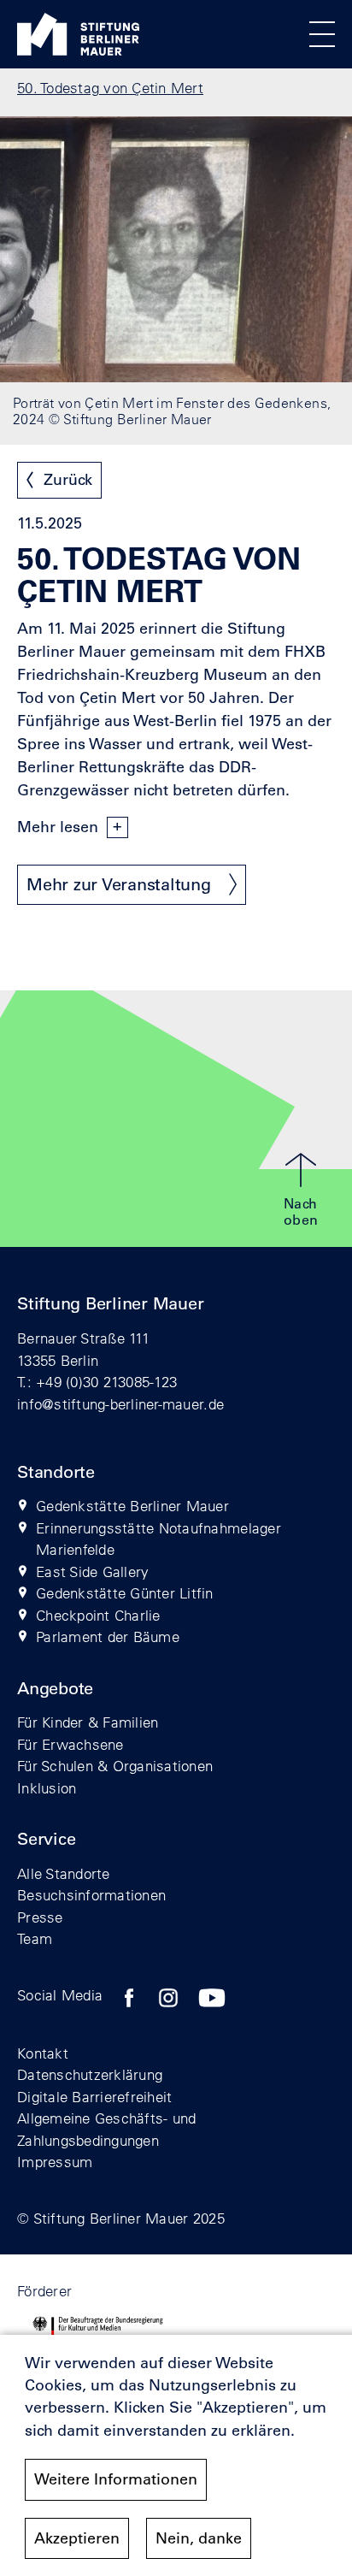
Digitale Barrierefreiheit (95, 2097)
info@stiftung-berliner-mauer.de (120, 1404)
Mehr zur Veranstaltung (119, 884)
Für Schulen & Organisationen (115, 1766)
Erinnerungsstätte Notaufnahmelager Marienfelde (158, 1539)
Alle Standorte (64, 1873)
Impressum (55, 2162)
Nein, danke (199, 2538)
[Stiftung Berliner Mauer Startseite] (78, 50)
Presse (40, 1917)
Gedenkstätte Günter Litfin (125, 1593)
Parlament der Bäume (108, 1637)
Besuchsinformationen (91, 1895)
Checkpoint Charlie (98, 1615)
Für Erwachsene (70, 1744)
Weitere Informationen (116, 2479)
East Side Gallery (92, 1572)
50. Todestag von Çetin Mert (110, 88)
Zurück (68, 480)
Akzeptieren (77, 2538)
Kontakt (43, 2053)
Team (35, 1938)
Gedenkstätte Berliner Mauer (132, 1506)
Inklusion (47, 1788)
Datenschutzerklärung (90, 2074)
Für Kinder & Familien (88, 1722)
